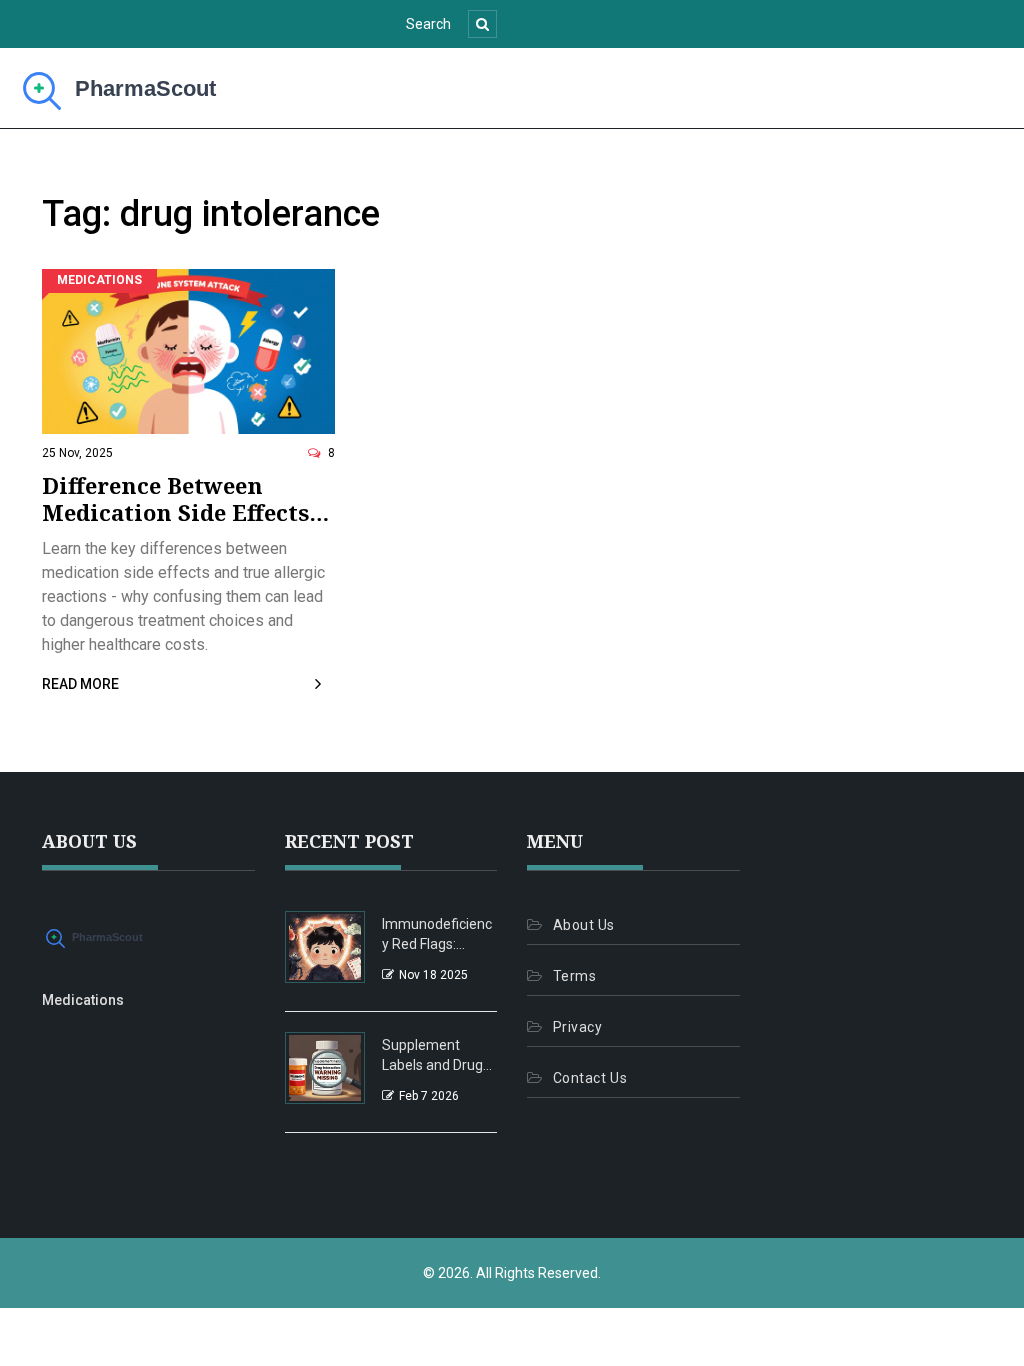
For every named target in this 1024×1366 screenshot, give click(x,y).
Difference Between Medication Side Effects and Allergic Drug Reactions (175, 498)
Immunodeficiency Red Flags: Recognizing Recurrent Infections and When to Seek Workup (437, 935)
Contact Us (590, 1078)
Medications (99, 280)
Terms (574, 976)
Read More (80, 684)
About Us (584, 925)
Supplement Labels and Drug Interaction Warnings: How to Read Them (436, 1056)
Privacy (577, 1027)
